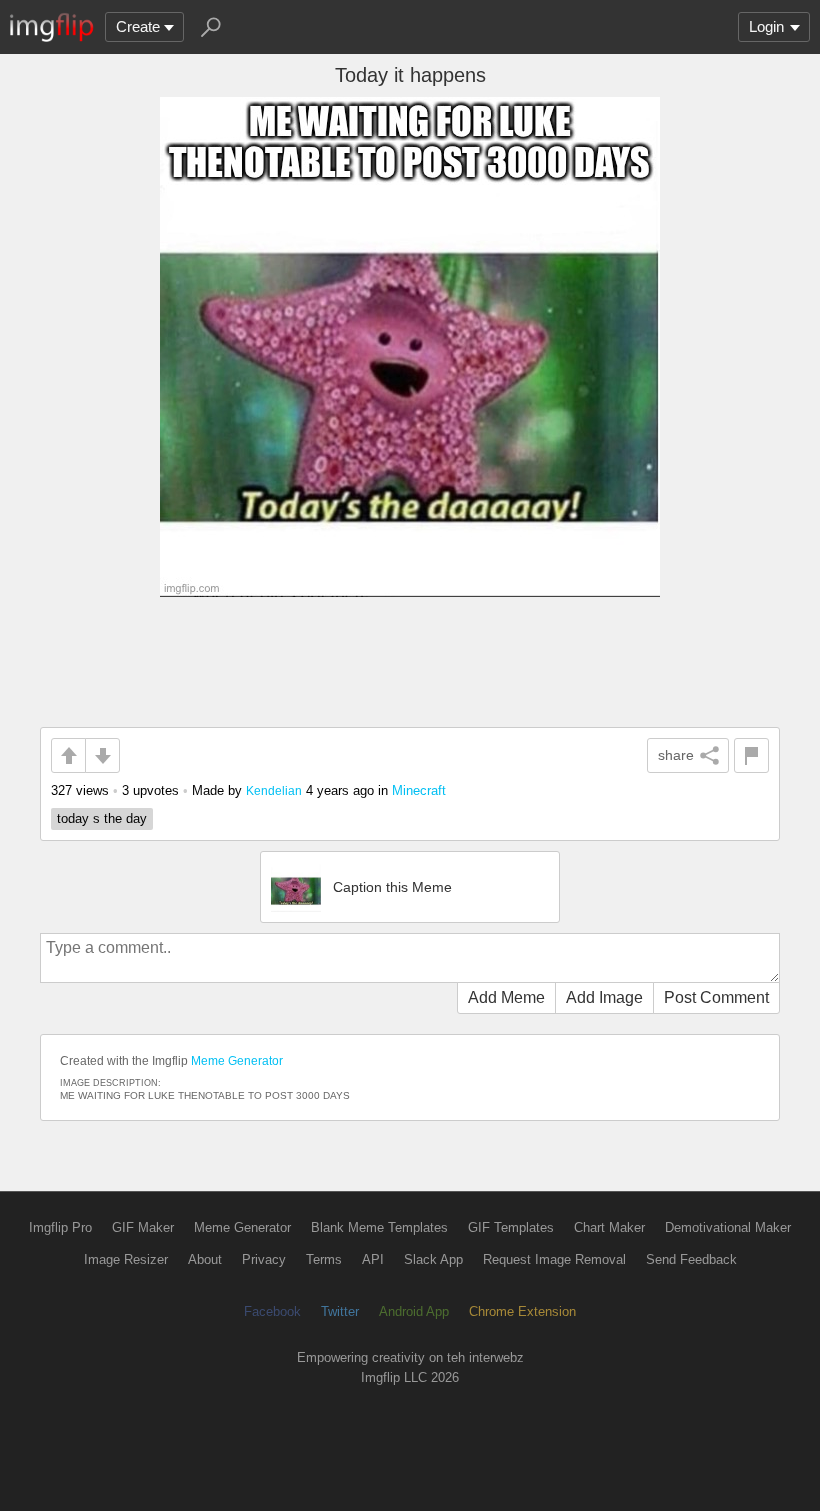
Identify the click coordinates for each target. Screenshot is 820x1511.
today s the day (102, 818)
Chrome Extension (522, 1311)
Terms (324, 1259)
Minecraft (419, 790)
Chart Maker (609, 1227)
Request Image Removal (554, 1259)
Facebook (272, 1311)
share (676, 755)
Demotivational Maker (728, 1227)
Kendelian (274, 790)
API (373, 1259)
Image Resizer (126, 1259)
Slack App (433, 1259)
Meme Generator (237, 1061)
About (205, 1259)
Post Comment (716, 997)
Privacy (264, 1259)
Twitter (340, 1311)
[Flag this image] (751, 755)
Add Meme (506, 997)
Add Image (604, 997)
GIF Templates (511, 1227)
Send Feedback (691, 1259)
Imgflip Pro (60, 1227)
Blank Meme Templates (379, 1227)
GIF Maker (143, 1227)
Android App (414, 1311)
